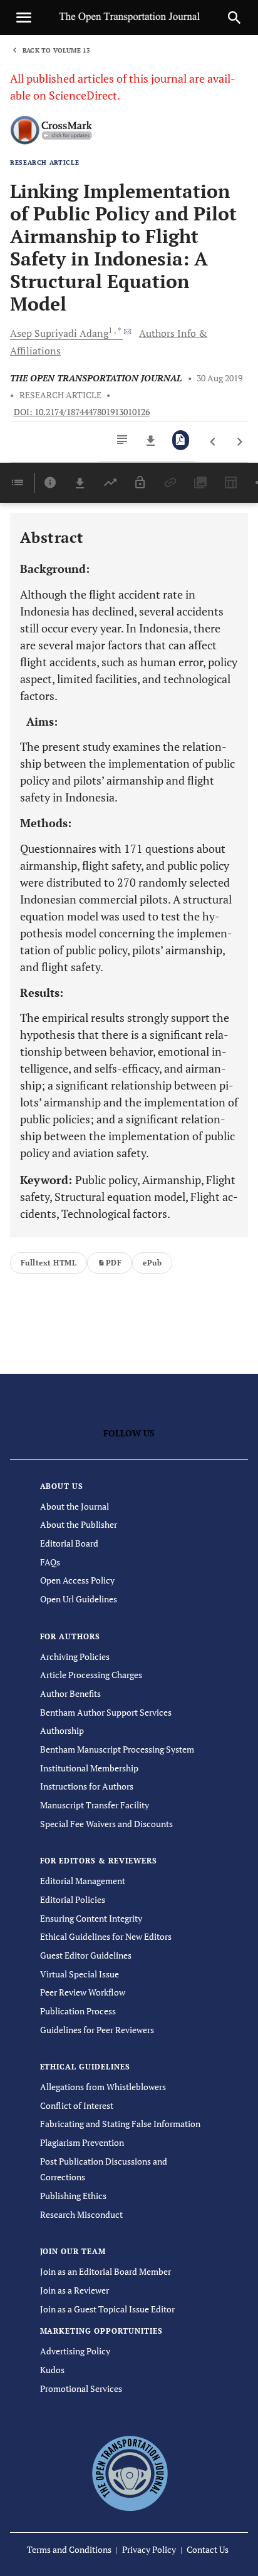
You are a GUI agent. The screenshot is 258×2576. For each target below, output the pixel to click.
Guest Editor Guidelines (86, 1955)
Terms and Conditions (69, 2549)
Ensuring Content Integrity (91, 1918)
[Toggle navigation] (24, 18)
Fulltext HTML (49, 1263)
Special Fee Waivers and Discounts (106, 1824)
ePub (152, 1263)
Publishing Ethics (73, 2196)
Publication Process (78, 2011)
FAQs (50, 1562)
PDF (114, 1263)
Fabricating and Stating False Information (120, 2124)
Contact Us (208, 2549)
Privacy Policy (149, 2549)
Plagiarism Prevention (82, 2142)
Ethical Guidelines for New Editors (106, 1936)
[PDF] (181, 440)
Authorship (62, 1730)
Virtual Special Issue (80, 1974)
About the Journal (75, 1506)
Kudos (52, 2370)
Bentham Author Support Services (106, 1712)
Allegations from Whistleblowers (103, 2087)
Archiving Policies (75, 1656)
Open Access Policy (77, 1580)
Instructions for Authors (87, 1786)
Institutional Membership (89, 1768)
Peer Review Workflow (83, 1992)
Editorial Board (69, 1543)
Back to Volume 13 (56, 50)
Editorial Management (83, 1881)
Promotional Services (81, 2388)
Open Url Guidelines (79, 1599)
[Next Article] (240, 442)
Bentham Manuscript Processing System (117, 1749)
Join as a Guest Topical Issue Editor (107, 2309)
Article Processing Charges (91, 1675)
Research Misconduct (81, 2214)
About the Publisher (79, 1524)
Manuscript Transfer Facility (95, 1805)
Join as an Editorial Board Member (106, 2271)
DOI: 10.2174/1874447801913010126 (82, 412)
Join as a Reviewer (75, 2290)
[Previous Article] (213, 442)
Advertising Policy (75, 2351)
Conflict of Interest (77, 2105)
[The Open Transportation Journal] (129, 2472)
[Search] (234, 18)
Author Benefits (70, 1693)
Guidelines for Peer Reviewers (97, 2030)
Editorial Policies (73, 1899)
